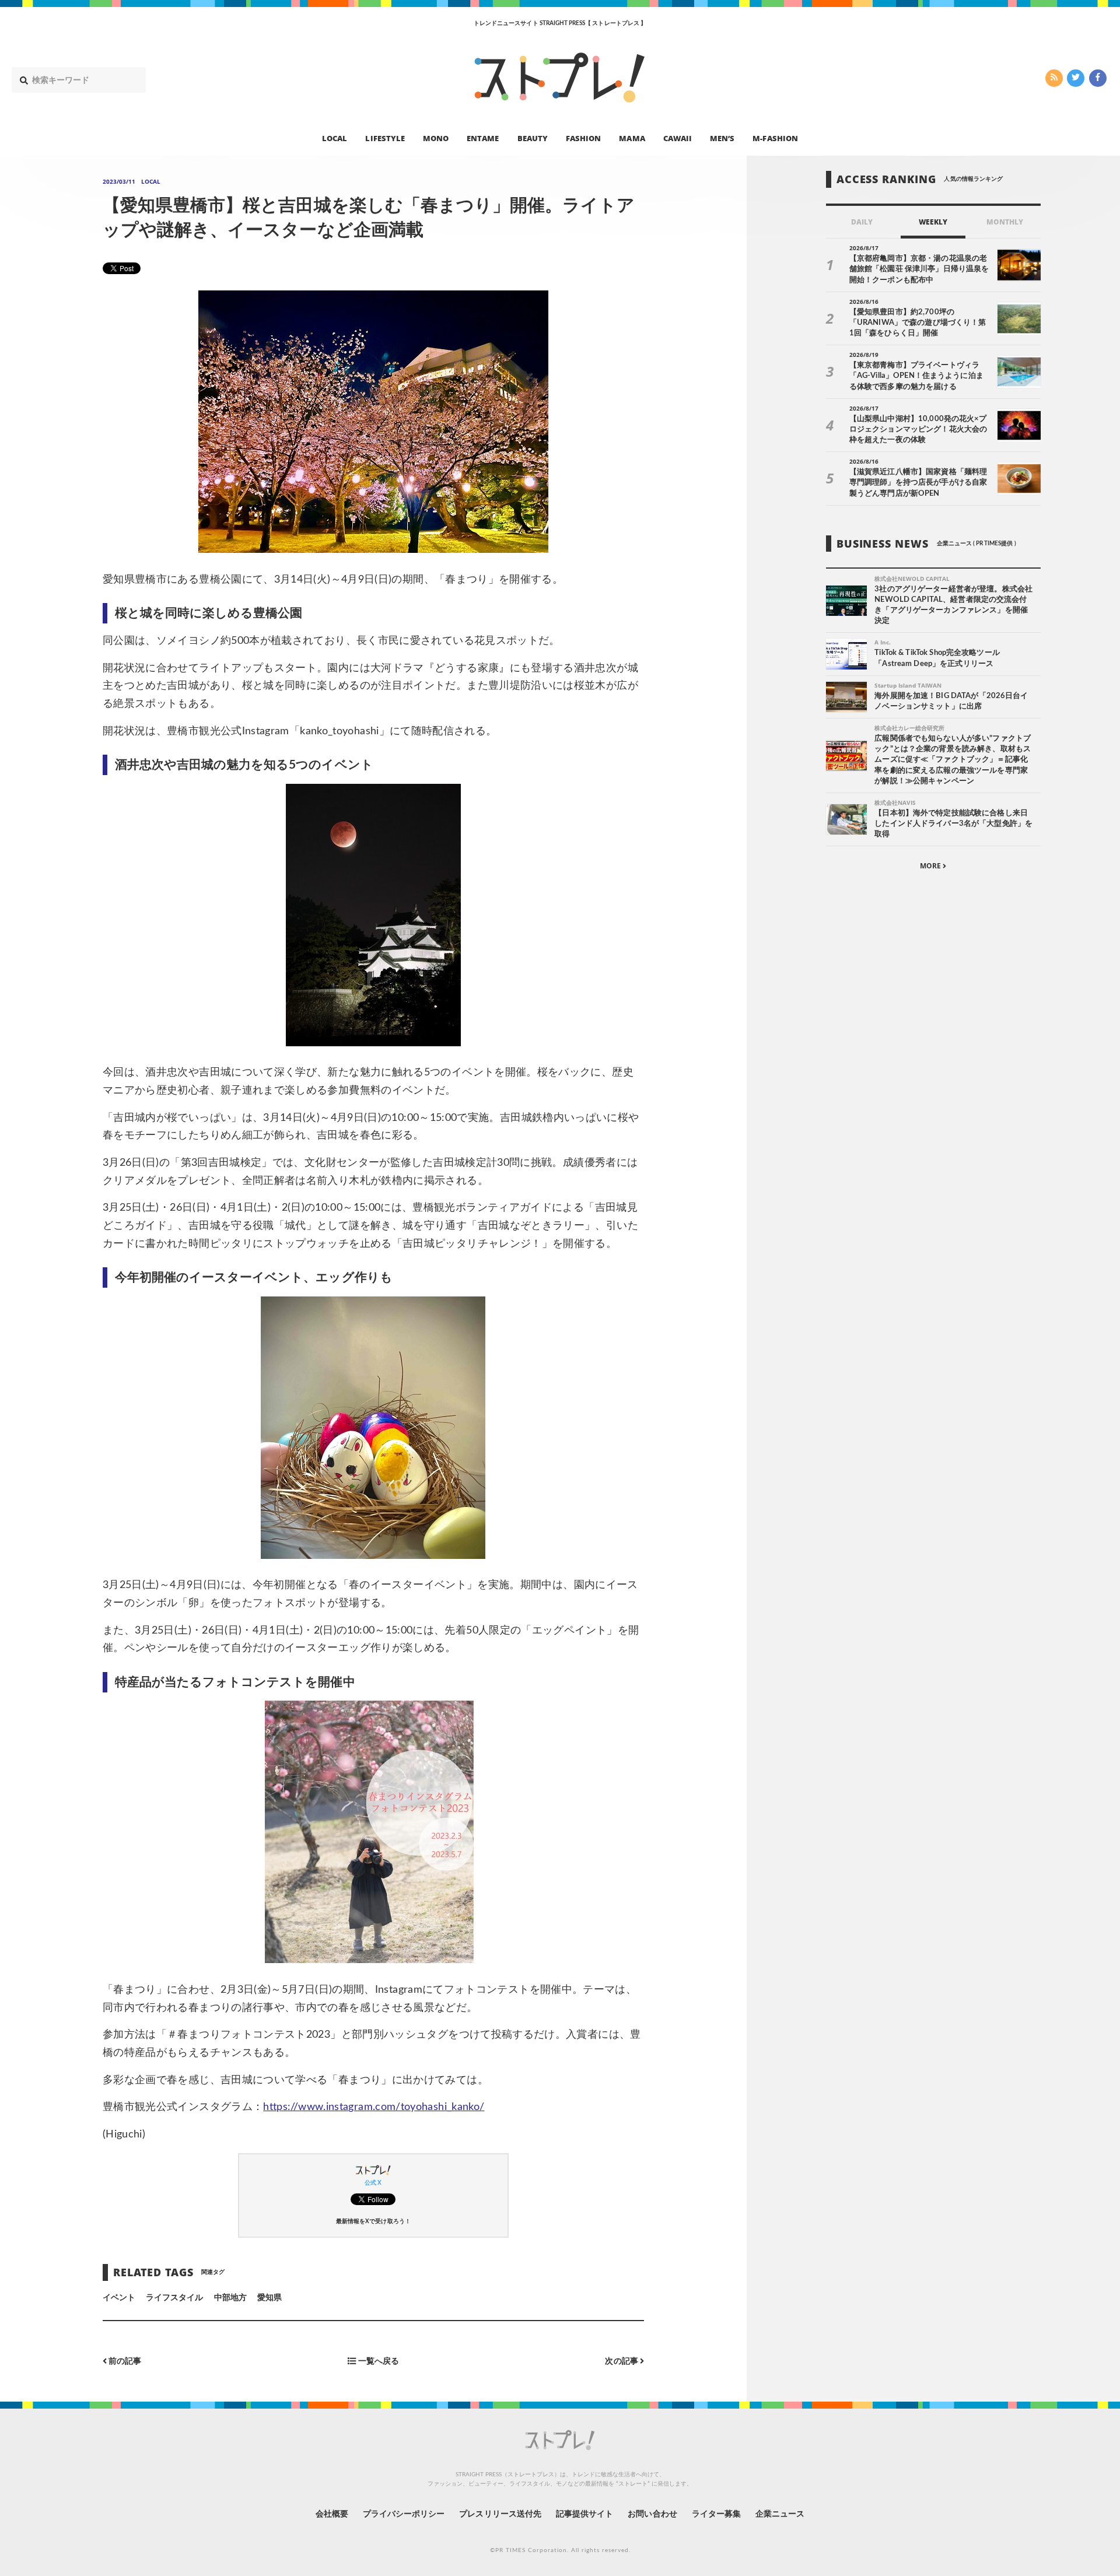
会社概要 (332, 2514)
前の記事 (124, 2362)
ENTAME (483, 138)
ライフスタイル (174, 2298)
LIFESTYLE (385, 138)
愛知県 (269, 2298)
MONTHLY (1005, 222)
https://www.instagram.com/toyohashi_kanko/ (374, 2107)
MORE (931, 866)
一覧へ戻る (377, 2362)
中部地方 (230, 2298)
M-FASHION (775, 138)
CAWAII (678, 138)
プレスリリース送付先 (500, 2514)
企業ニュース (780, 2514)
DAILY (862, 222)
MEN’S (722, 138)
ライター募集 (716, 2514)
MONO (436, 138)
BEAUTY (533, 138)
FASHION (583, 138)
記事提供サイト (584, 2514)
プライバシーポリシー (404, 2514)
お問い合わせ (652, 2514)
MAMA (632, 138)
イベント (119, 2298)
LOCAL (335, 138)
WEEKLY (933, 222)
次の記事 (622, 2362)
